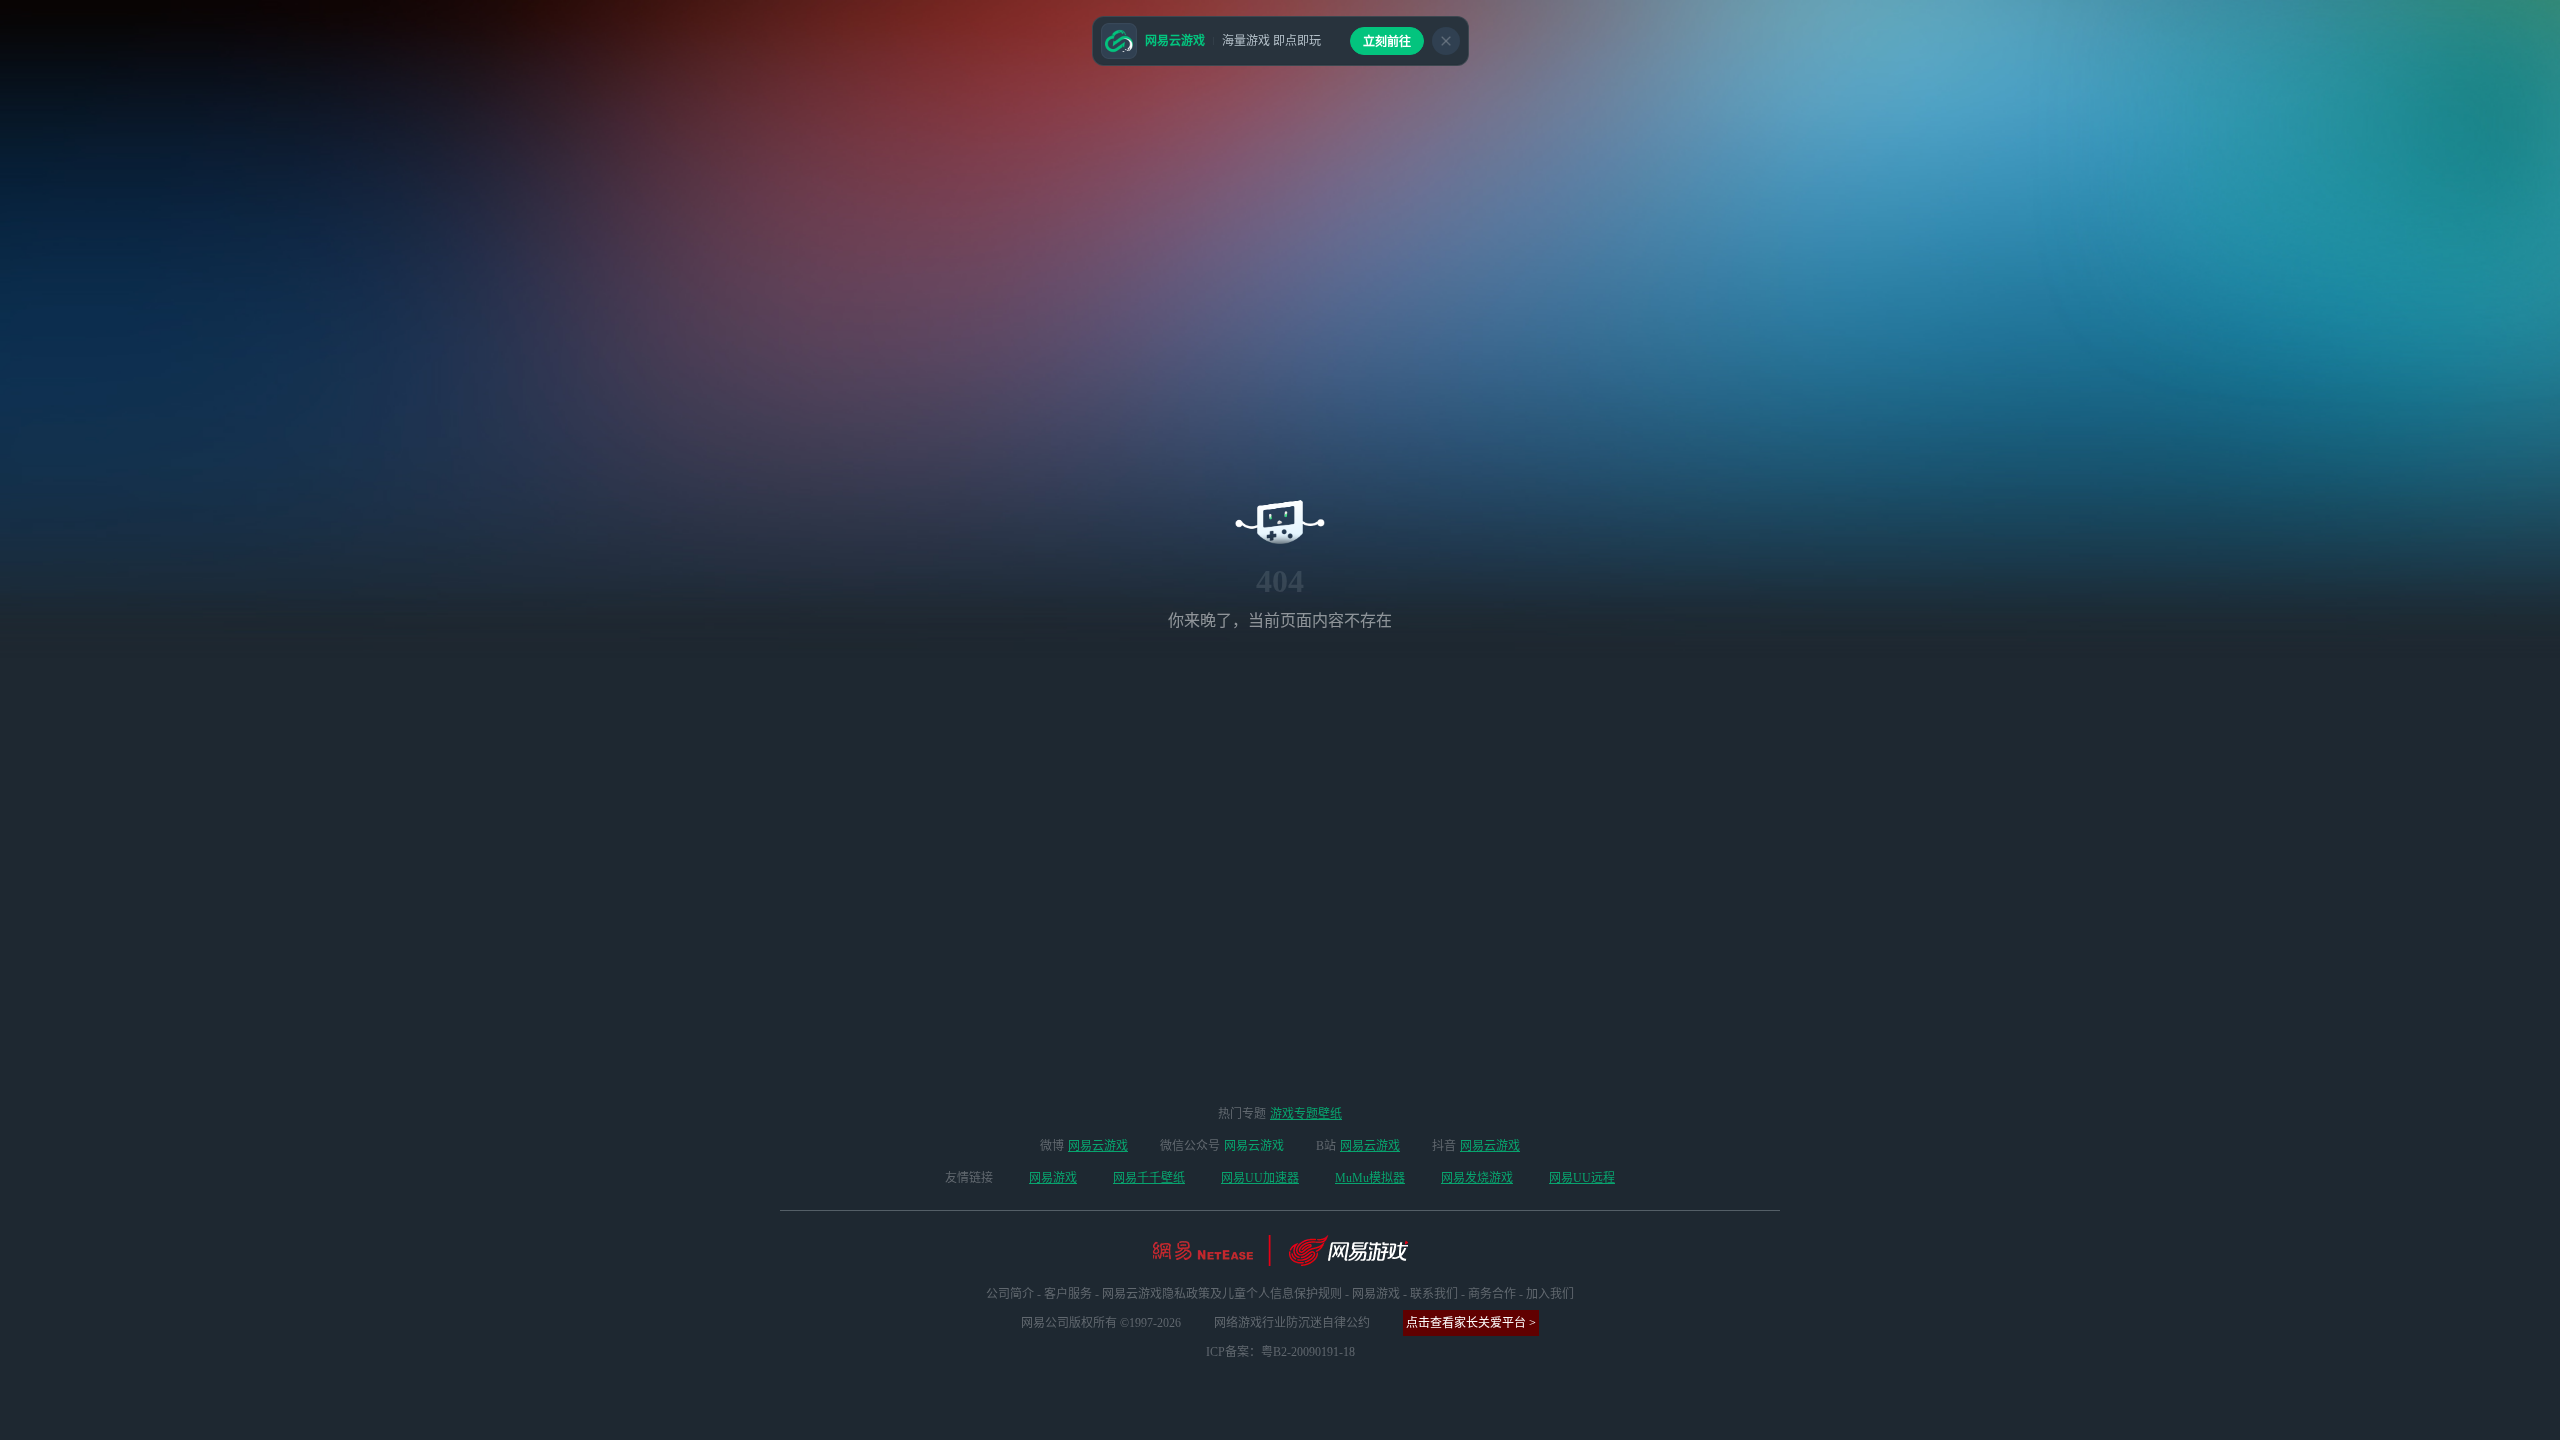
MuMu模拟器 (1370, 1178)
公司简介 (1010, 1294)
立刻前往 (1387, 42)
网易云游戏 (1098, 1146)
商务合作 (1492, 1294)
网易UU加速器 (1260, 1178)
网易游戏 (1053, 1178)
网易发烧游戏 (1477, 1178)
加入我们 (1550, 1294)
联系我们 (1434, 1294)
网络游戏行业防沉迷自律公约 (1292, 1323)
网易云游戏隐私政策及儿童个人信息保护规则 (1222, 1294)
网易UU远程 (1582, 1178)
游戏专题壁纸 (1306, 1114)
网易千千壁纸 (1149, 1178)
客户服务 (1068, 1294)
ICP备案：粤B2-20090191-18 (1280, 1352)
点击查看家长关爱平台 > (1471, 1323)
